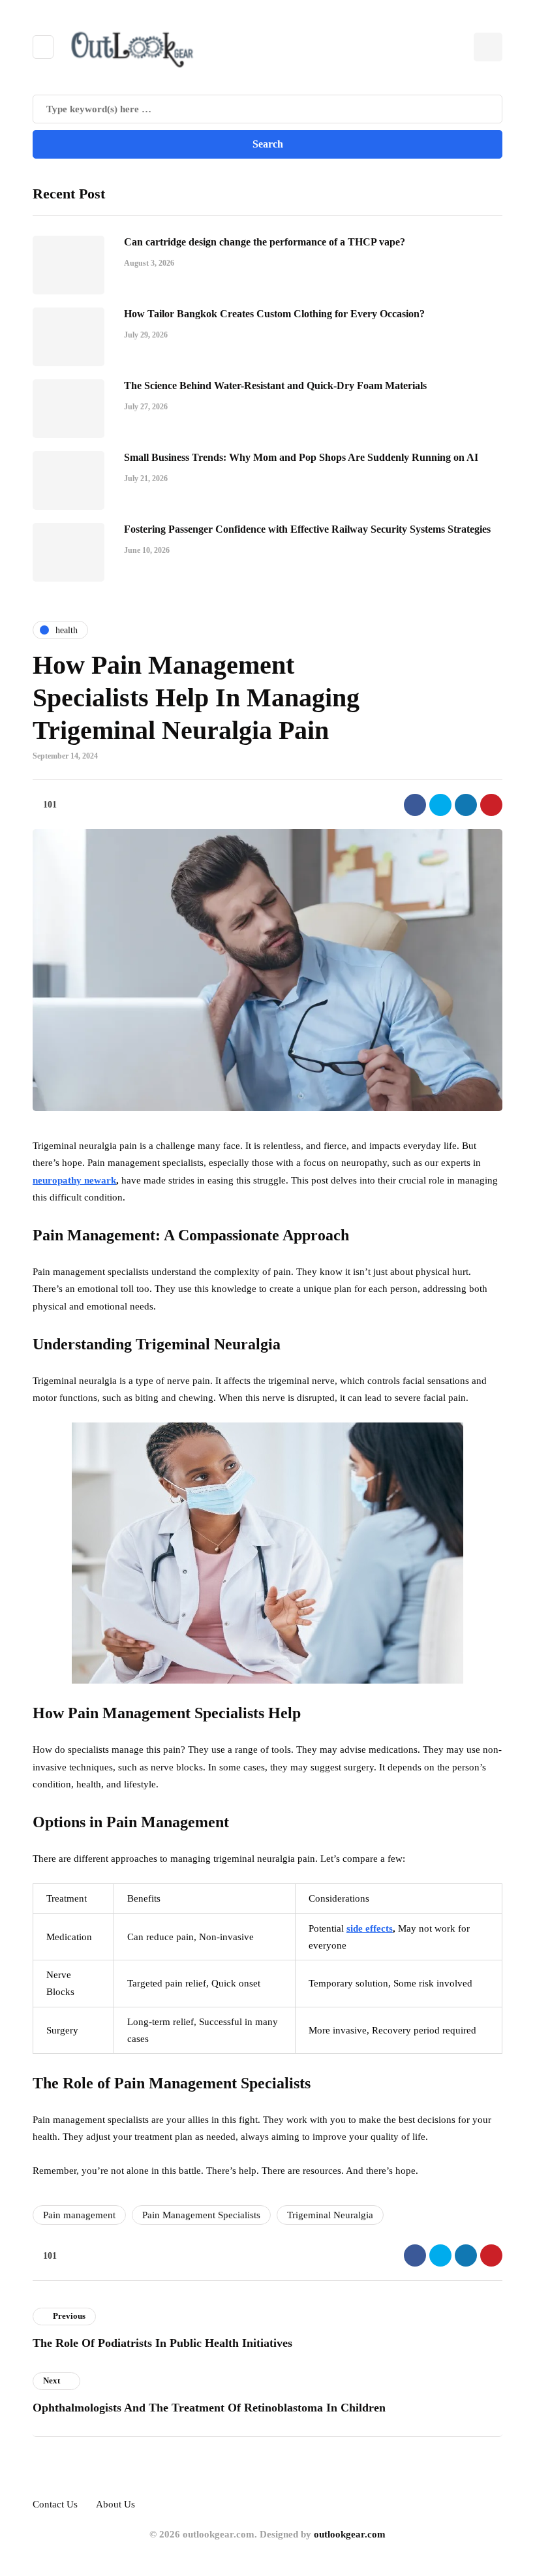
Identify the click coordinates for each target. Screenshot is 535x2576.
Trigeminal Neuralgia (330, 2215)
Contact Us (55, 2504)
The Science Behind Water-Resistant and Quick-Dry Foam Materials (275, 385)
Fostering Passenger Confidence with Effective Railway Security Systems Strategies (307, 529)
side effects (370, 1928)
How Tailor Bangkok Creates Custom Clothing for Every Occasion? (274, 314)
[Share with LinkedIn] (466, 805)
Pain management (79, 2215)
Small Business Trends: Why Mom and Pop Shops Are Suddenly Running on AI (301, 457)
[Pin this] (491, 805)
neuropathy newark (74, 1180)
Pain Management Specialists (201, 2215)
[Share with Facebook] (415, 805)
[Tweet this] (440, 805)
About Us (115, 2504)
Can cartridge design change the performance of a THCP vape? (265, 242)
